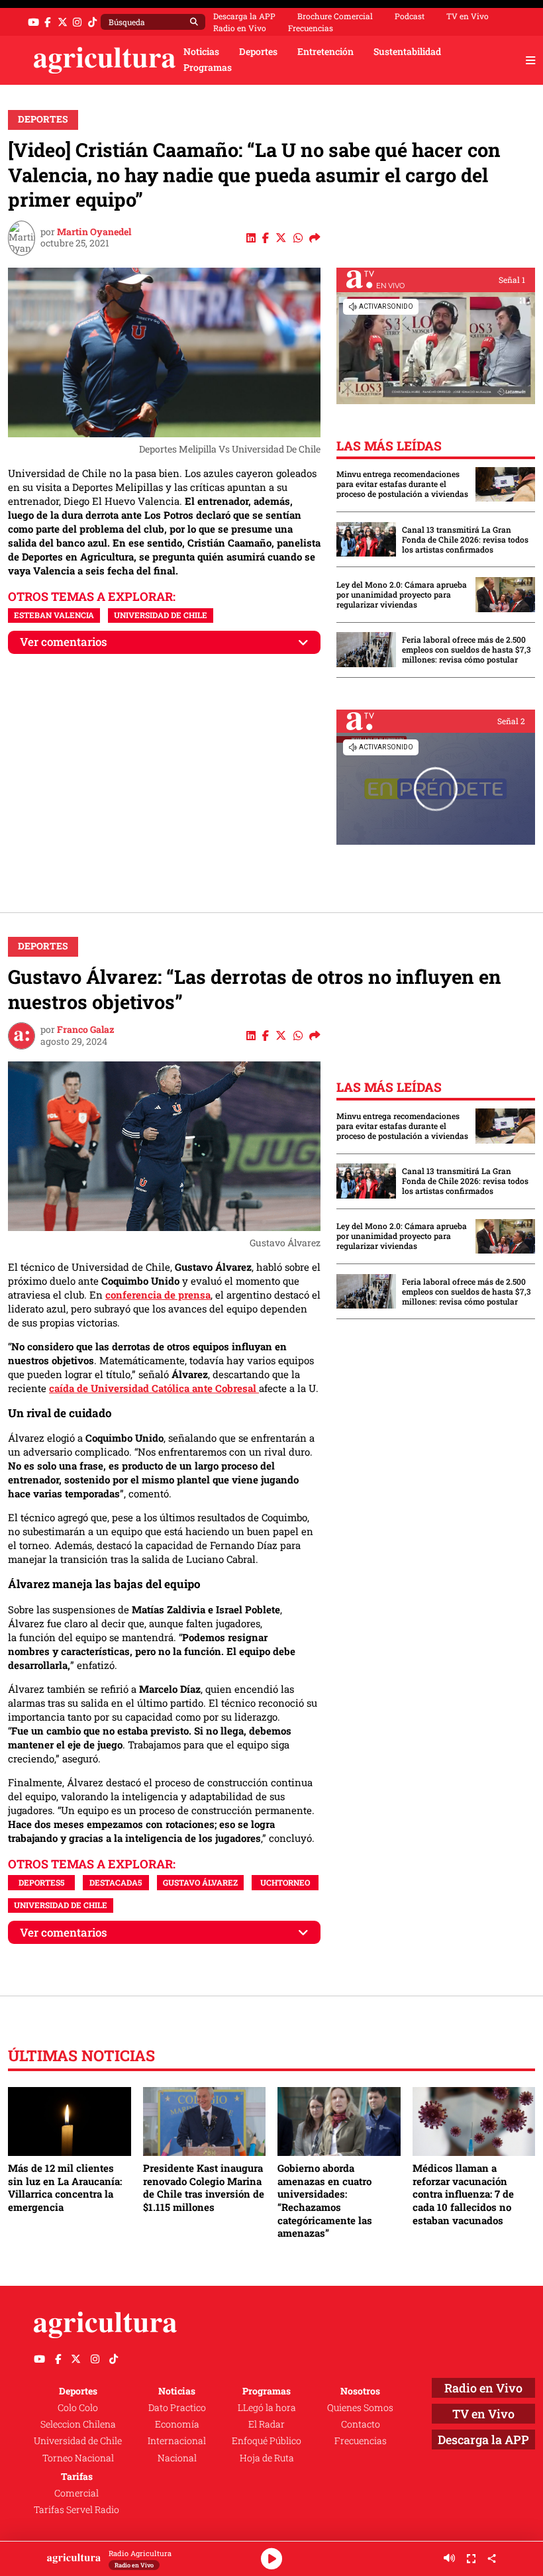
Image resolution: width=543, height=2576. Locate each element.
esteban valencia (54, 615)
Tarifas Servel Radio (76, 2510)
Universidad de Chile (78, 2441)
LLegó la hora (267, 2408)
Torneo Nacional (78, 2458)
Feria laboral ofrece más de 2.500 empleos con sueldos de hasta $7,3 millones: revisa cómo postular (467, 650)
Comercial (76, 2493)
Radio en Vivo (240, 28)
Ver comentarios (64, 642)
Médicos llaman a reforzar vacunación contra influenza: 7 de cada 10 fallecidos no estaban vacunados (463, 2194)
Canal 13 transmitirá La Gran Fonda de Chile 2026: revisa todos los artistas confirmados (465, 540)
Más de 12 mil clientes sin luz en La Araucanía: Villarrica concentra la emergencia (65, 2187)
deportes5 (41, 1882)
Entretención (325, 52)
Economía (177, 2424)
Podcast (410, 16)
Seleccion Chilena (78, 2424)
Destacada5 (116, 1882)
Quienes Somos (360, 2408)
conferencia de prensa (158, 1295)
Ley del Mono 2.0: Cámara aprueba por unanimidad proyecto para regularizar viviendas (402, 595)
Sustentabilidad (407, 52)
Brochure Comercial (335, 16)
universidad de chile (161, 615)
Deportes (258, 52)
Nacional (177, 2458)
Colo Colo (78, 2408)
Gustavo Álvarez (200, 1882)
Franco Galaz (86, 1030)
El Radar (267, 2424)
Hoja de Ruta (267, 2458)
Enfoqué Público (267, 2441)
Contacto (361, 2424)
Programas (208, 68)
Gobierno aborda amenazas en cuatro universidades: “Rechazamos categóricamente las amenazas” (325, 2200)
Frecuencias (311, 28)
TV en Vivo (468, 16)
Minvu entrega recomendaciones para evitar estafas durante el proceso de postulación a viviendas (402, 484)
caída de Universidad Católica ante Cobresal (154, 1388)
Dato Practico (177, 2408)
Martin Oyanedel (94, 232)
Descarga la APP (244, 16)
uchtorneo (285, 1882)
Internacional (177, 2441)
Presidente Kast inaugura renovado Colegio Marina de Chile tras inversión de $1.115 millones (204, 2187)
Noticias (201, 52)
